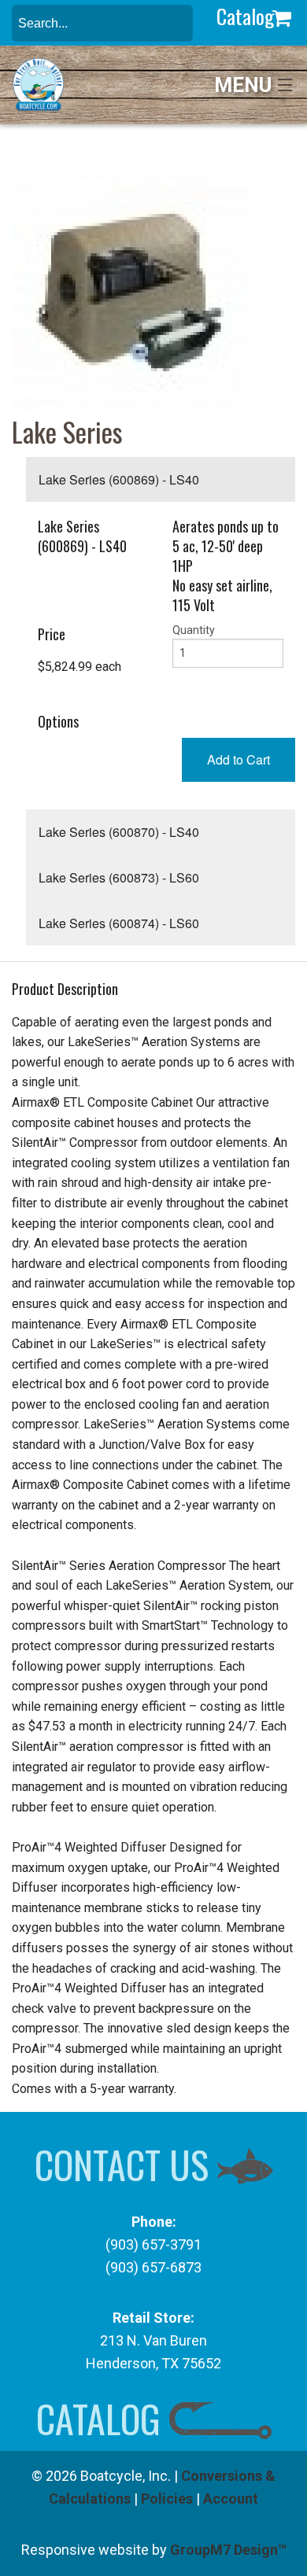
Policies (167, 2499)
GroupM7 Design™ (228, 2550)
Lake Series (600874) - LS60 (119, 923)
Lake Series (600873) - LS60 (119, 877)
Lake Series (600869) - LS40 (119, 479)
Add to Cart (239, 759)
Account (231, 2499)
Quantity (194, 630)
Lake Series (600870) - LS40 (119, 832)
